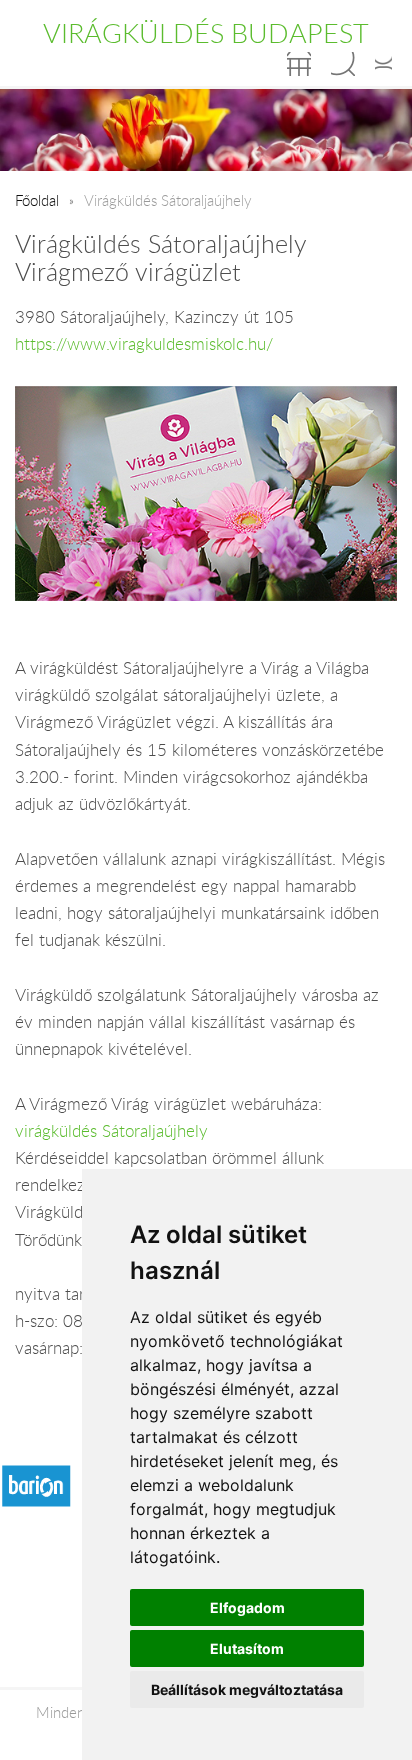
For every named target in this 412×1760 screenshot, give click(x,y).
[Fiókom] (383, 64)
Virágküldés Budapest (206, 33)
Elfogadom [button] (247, 1607)
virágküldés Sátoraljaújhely (111, 1131)
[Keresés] (343, 64)
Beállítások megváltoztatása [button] (247, 1689)
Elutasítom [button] (247, 1648)
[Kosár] (299, 64)
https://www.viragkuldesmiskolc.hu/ (144, 344)
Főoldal (37, 200)
